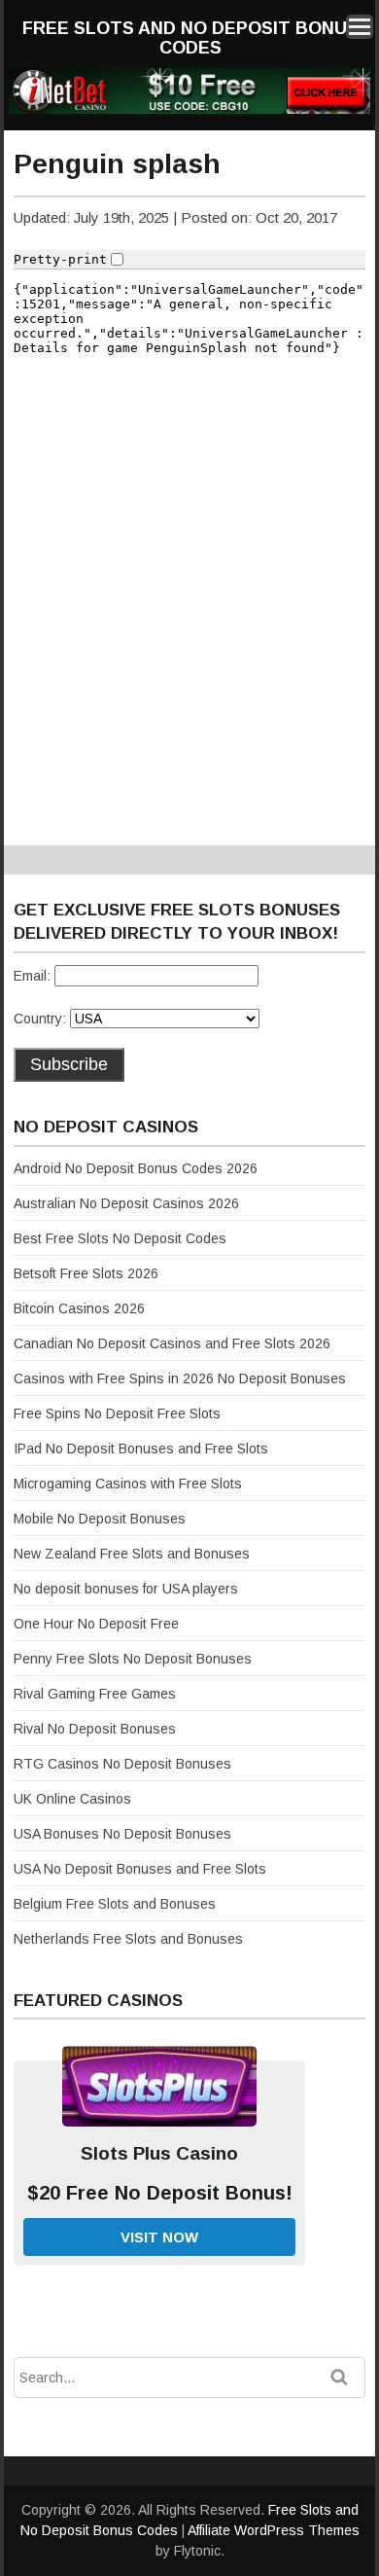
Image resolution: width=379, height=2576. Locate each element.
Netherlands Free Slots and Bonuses (128, 1939)
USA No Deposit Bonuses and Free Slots (140, 1869)
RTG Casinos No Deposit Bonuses (122, 1764)
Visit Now (159, 2237)
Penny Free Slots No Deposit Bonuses (133, 1659)
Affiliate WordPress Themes (274, 2530)
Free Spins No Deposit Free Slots (117, 1413)
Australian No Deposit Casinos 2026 (126, 1203)
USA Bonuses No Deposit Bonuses (122, 1834)
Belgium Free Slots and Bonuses (115, 1904)
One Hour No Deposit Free (96, 1624)
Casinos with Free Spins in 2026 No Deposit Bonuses (180, 1378)
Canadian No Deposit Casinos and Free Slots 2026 (172, 1343)
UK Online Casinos (72, 1799)
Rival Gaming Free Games (95, 1694)
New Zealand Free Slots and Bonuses (132, 1554)
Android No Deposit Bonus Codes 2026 (136, 1168)
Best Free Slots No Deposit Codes (120, 1238)
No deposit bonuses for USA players (126, 1589)
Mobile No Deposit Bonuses (100, 1519)
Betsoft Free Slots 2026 (86, 1273)
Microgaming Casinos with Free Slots (128, 1484)
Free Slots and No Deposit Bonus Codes (190, 38)
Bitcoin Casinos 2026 (79, 1308)
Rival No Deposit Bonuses (95, 1729)
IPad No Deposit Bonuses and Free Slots (141, 1449)
